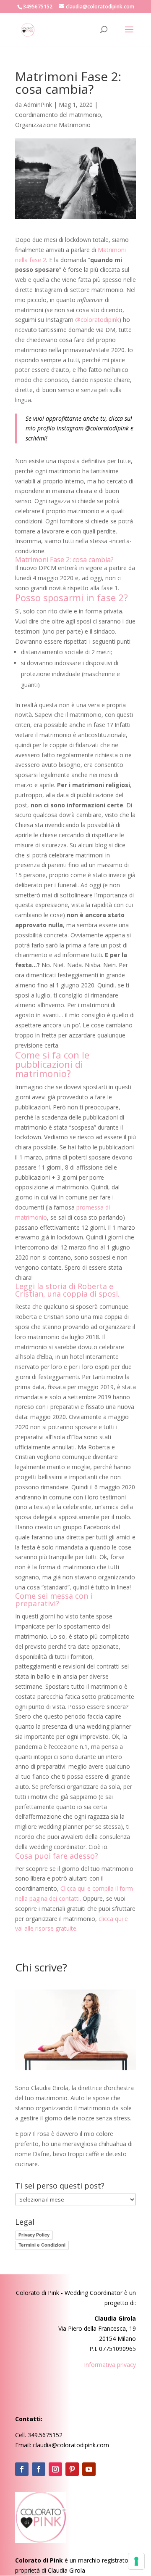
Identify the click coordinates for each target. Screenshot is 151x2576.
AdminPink (38, 105)
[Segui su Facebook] (22, 2469)
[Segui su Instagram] (55, 2469)
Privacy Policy (34, 2235)
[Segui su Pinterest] (72, 2469)
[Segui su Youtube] (89, 2469)
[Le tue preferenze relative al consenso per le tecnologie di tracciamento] (136, 2561)
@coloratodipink (97, 320)
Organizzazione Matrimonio (53, 125)
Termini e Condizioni (42, 2245)
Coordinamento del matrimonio (58, 115)
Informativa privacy (110, 2365)
